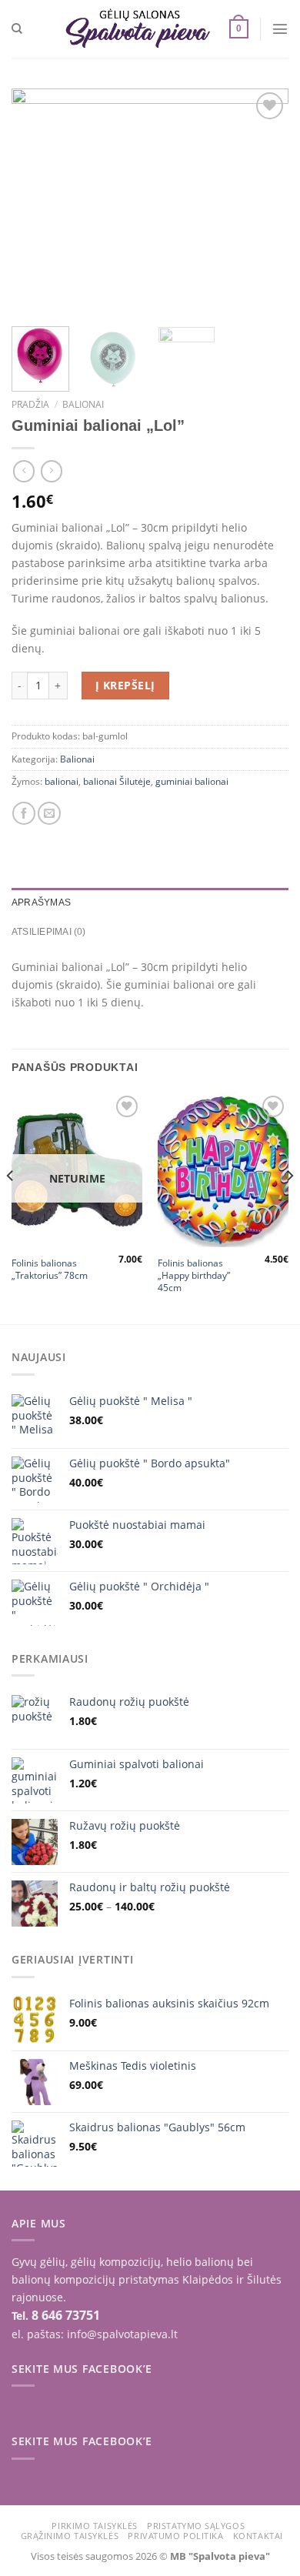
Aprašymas (41, 903)
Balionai (83, 404)
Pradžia (30, 404)
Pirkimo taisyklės (94, 2526)
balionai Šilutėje (117, 781)
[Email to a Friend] (49, 813)
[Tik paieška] (17, 29)
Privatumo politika (175, 2536)
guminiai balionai (192, 781)
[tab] (150, 903)
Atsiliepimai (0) (49, 932)
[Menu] (280, 28)
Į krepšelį (125, 685)
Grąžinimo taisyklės (70, 2536)
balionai (62, 781)
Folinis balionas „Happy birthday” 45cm (194, 1276)
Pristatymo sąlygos (196, 2526)
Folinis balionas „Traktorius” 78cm (50, 1270)
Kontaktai (258, 2536)
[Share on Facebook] (24, 813)
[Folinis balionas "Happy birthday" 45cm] (223, 1170)
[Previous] (36, 202)
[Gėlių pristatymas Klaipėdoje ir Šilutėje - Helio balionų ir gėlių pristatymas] (138, 28)
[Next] (264, 202)
